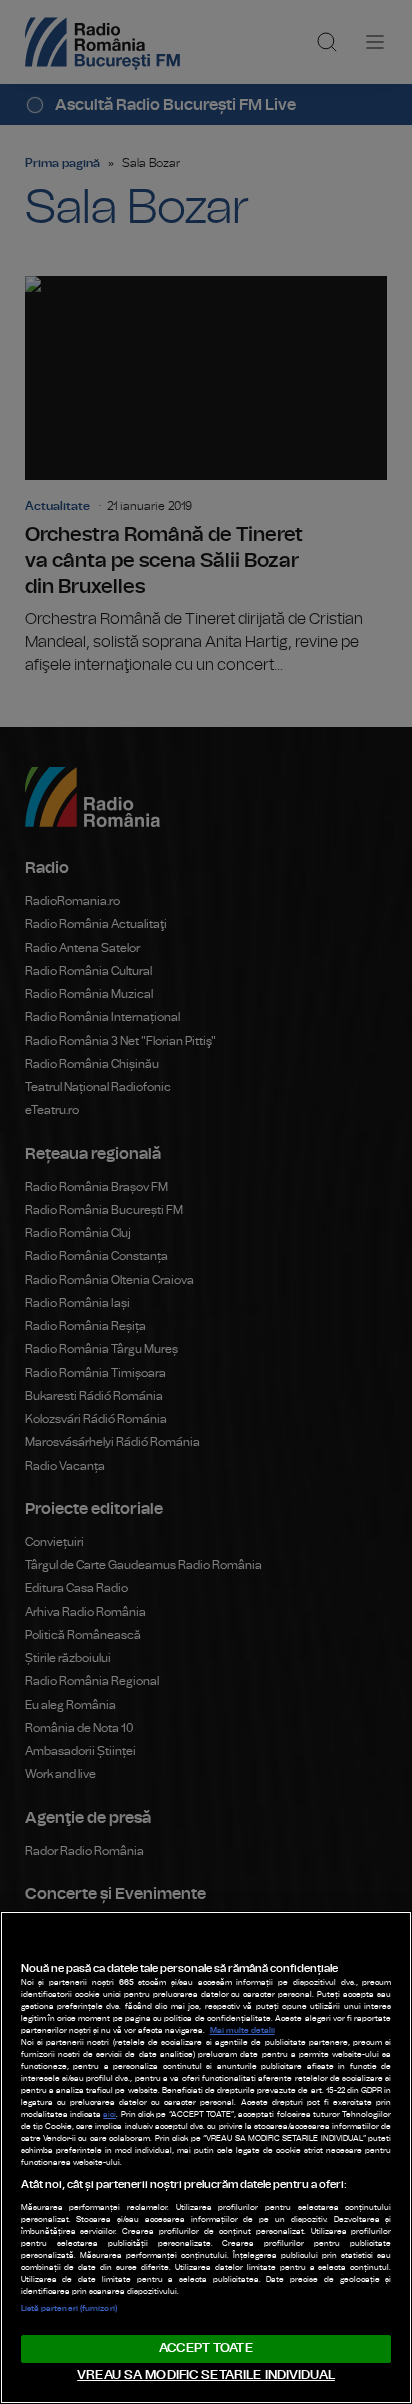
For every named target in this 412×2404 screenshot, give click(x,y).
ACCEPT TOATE (206, 2348)
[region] (206, 2157)
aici (109, 2115)
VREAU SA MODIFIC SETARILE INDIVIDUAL (206, 2375)
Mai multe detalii (242, 2031)
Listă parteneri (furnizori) (69, 2309)
